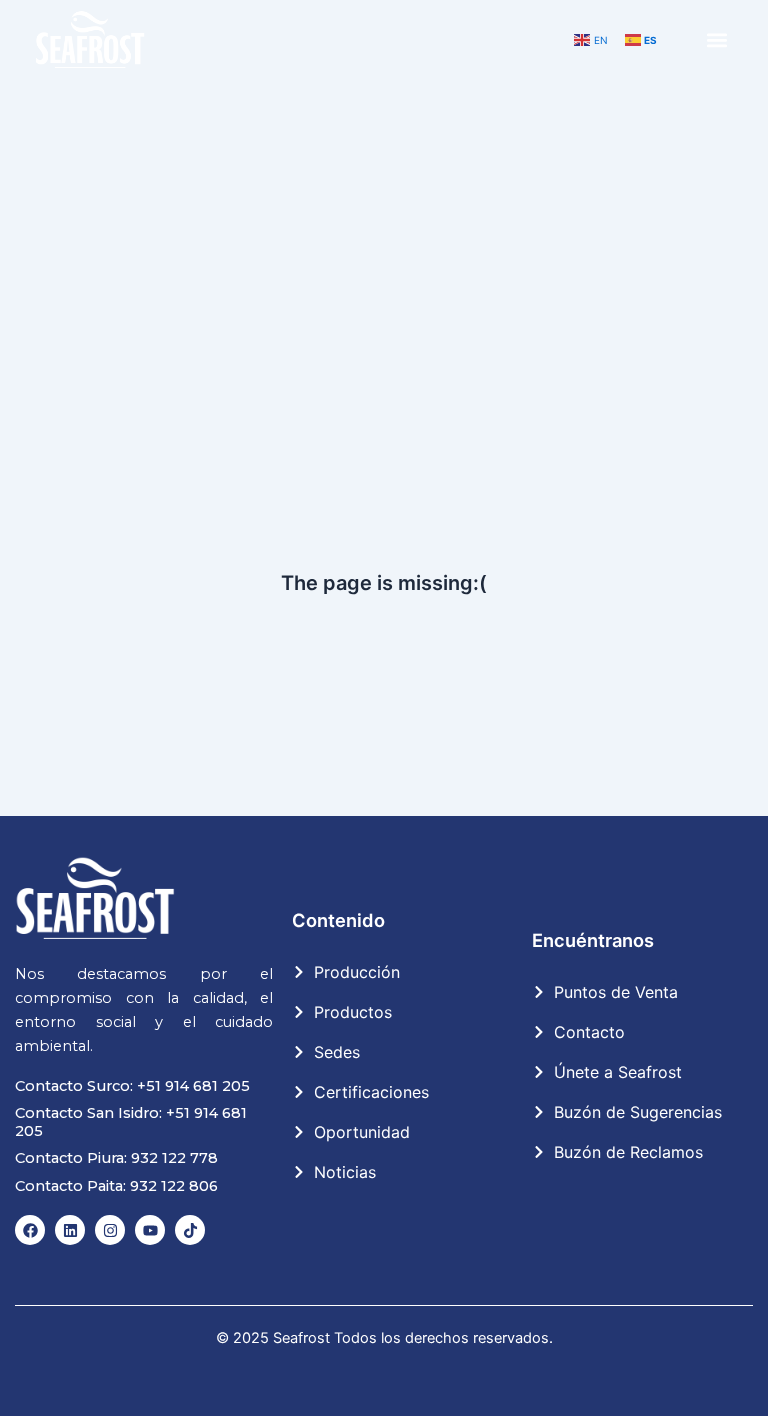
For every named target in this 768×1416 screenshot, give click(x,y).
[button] (717, 40)
